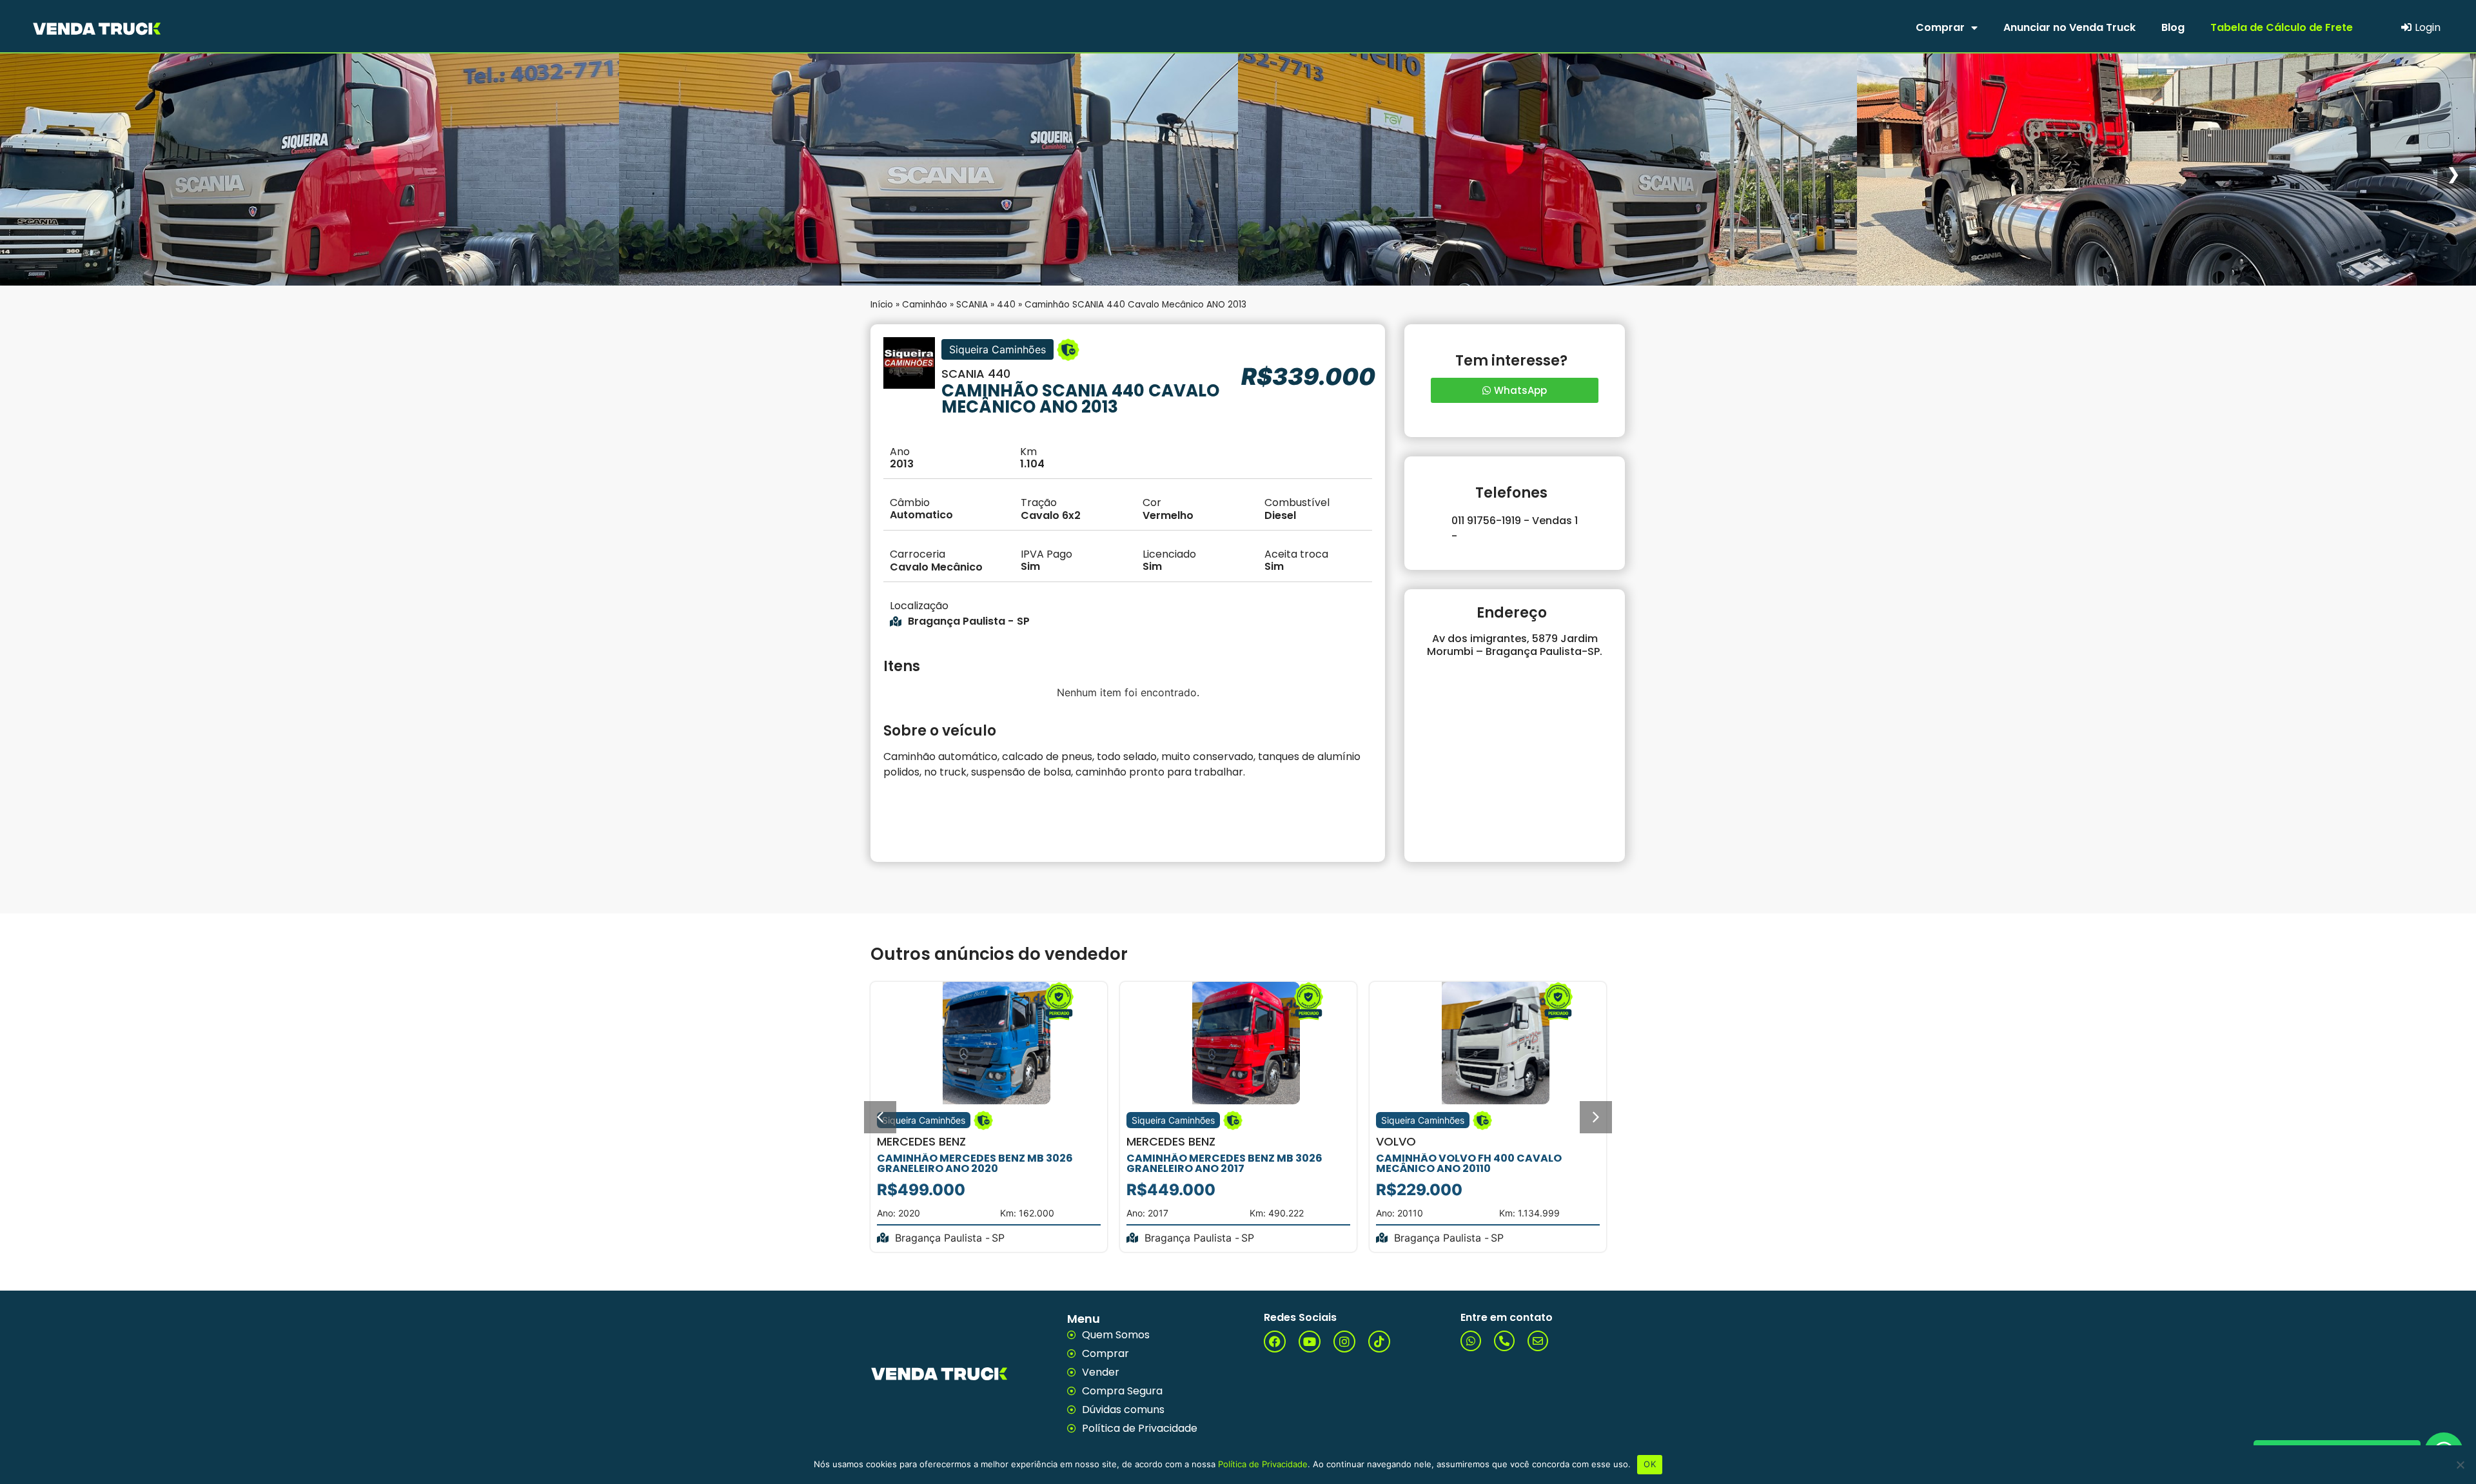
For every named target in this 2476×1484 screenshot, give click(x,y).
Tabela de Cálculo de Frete (2282, 27)
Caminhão (925, 305)
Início (882, 305)
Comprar (1940, 27)
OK (1650, 1464)
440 (1006, 305)
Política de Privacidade (1263, 1464)
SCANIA (972, 305)
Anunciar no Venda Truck (2069, 27)
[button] (880, 1117)
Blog (2173, 27)
